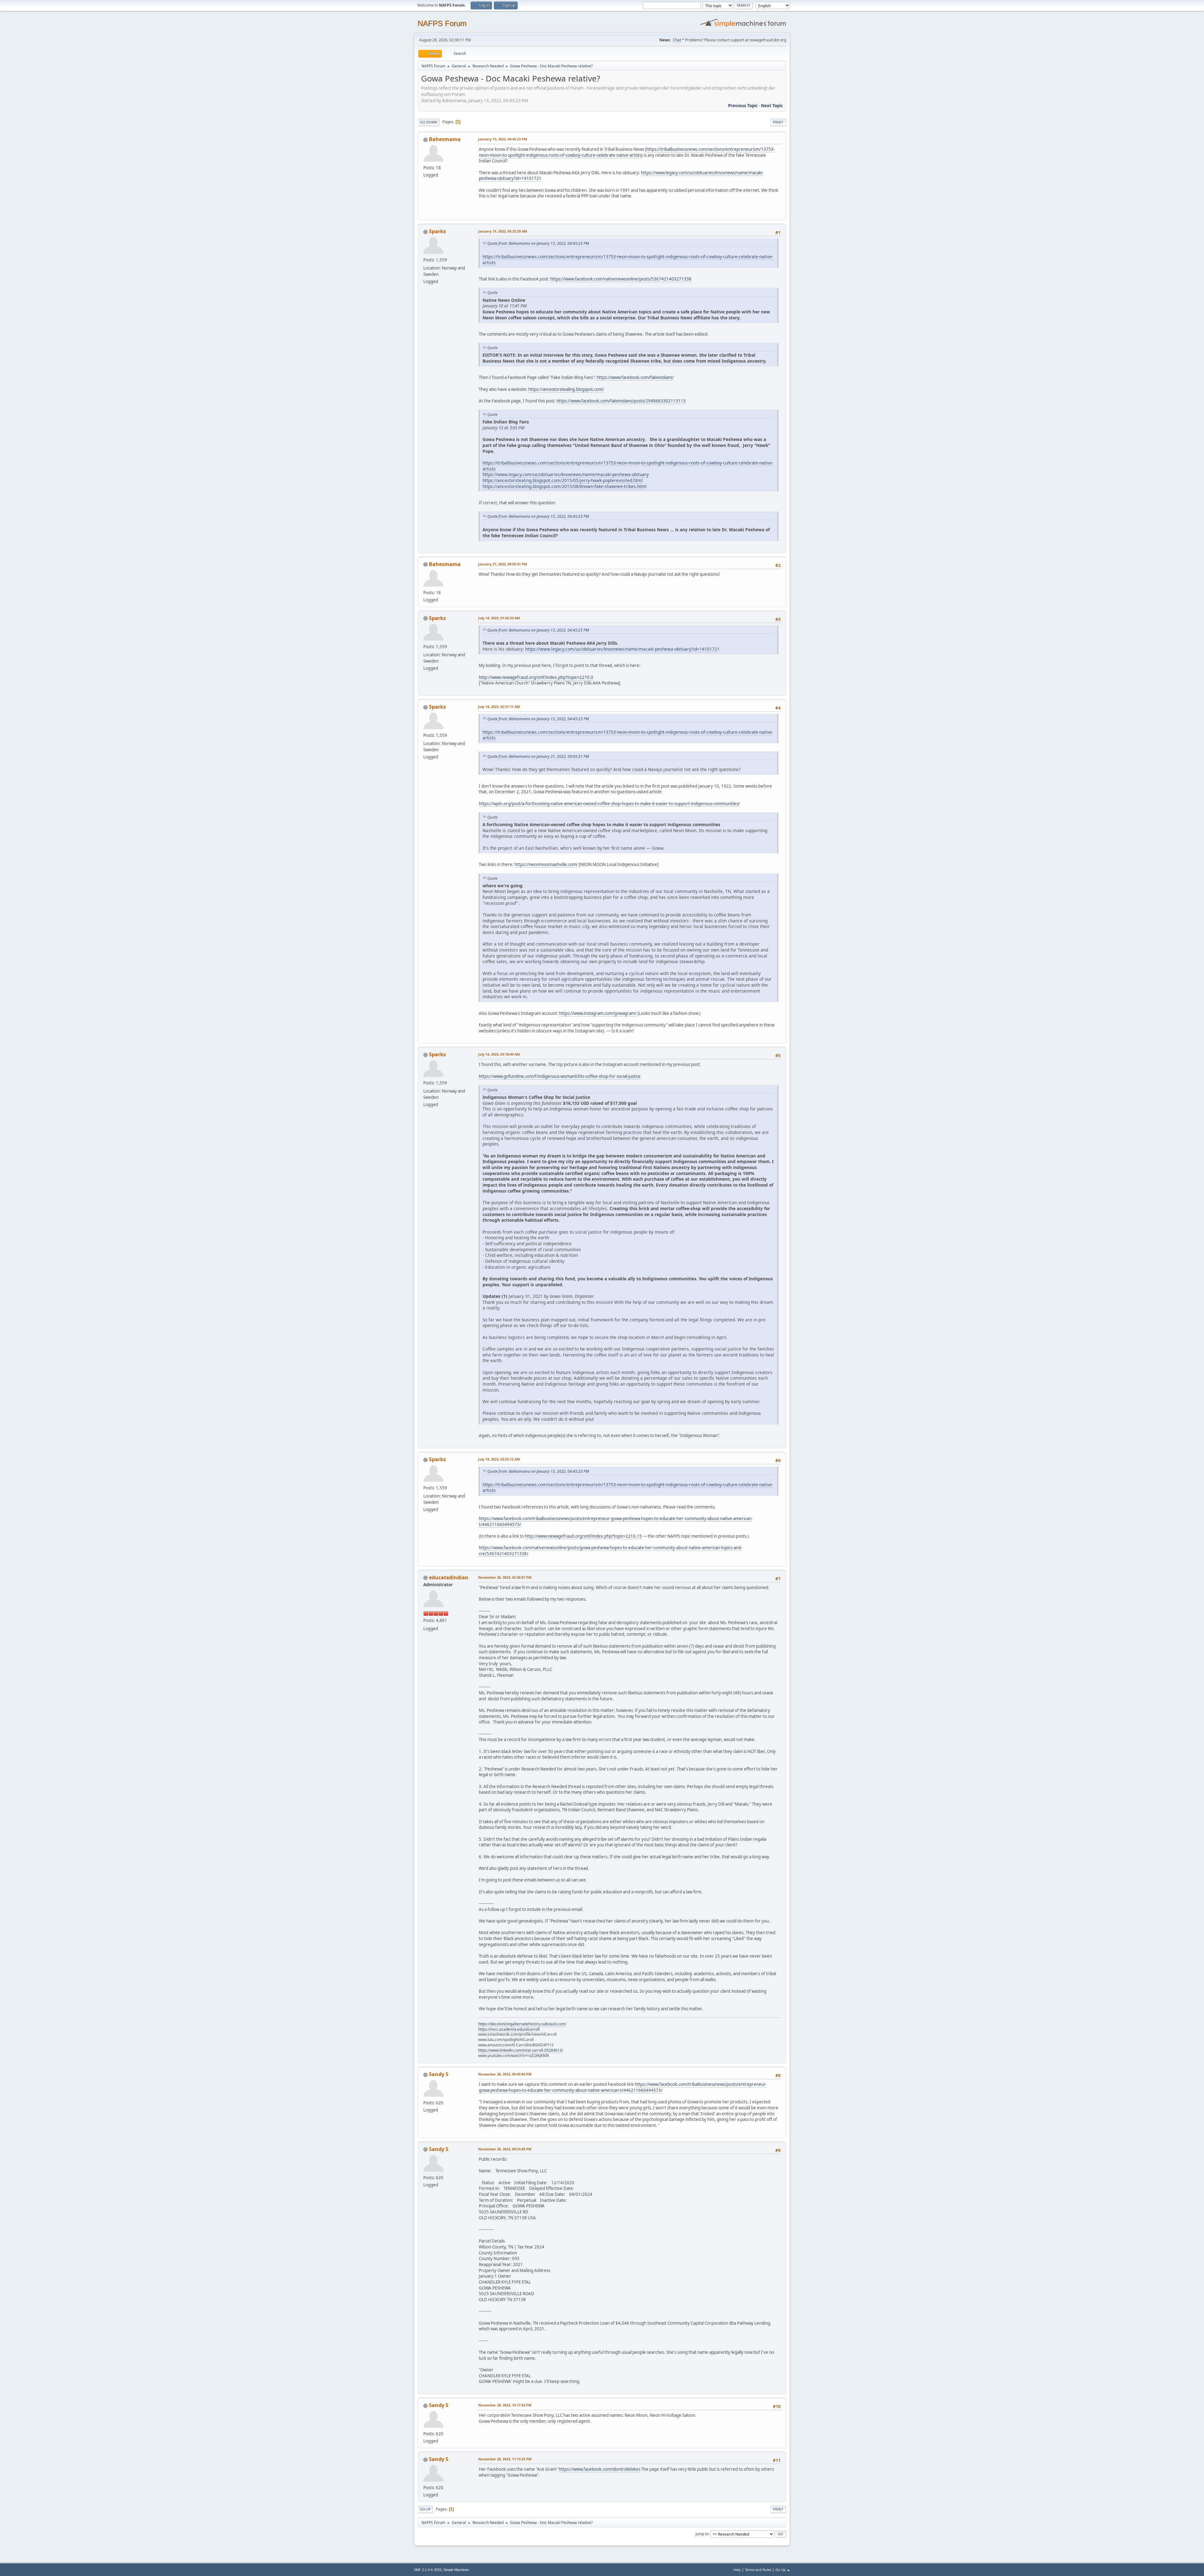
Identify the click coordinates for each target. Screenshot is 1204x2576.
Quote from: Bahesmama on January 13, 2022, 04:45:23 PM (538, 243)
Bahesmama (445, 139)
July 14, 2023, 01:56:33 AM (499, 618)
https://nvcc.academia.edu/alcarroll (509, 2029)
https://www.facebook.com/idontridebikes (599, 2469)
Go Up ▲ (783, 2570)
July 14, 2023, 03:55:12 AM (499, 1459)
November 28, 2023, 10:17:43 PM (505, 2405)
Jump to (702, 2534)
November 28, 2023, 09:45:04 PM (505, 2074)
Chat (677, 40)
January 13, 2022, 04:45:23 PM (503, 139)
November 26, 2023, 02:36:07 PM (505, 1577)
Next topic (772, 106)
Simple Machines (456, 2570)
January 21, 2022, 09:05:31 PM (503, 564)
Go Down (429, 122)
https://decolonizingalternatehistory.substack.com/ (522, 2024)
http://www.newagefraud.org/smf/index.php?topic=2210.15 (583, 1536)
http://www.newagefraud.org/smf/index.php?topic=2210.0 (536, 677)
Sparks (437, 231)
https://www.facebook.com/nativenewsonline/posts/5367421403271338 (621, 279)
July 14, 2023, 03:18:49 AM (499, 1054)
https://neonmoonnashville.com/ (546, 864)
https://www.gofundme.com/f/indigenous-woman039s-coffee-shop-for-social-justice (560, 1076)
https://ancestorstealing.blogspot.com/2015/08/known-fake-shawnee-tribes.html (565, 486)
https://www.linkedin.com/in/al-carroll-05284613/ (521, 2050)
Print (778, 122)
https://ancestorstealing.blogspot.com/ (566, 389)
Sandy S (439, 2074)
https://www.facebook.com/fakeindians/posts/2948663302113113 (621, 401)
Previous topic (743, 106)
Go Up (425, 2509)
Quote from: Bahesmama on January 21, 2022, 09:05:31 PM (538, 756)
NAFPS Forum (442, 23)
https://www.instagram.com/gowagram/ (598, 1013)
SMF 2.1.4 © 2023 (428, 2570)
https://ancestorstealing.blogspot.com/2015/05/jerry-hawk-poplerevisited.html (563, 480)
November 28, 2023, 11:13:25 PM (505, 2459)
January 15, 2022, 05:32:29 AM (503, 231)
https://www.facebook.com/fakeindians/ (635, 377)
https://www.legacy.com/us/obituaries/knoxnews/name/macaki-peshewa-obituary (566, 474)
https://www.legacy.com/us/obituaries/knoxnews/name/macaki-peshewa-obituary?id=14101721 (622, 649)
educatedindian (449, 1577)
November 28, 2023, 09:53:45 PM (505, 2149)
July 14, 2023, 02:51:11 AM (499, 707)
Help (737, 2570)
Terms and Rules (758, 2570)
